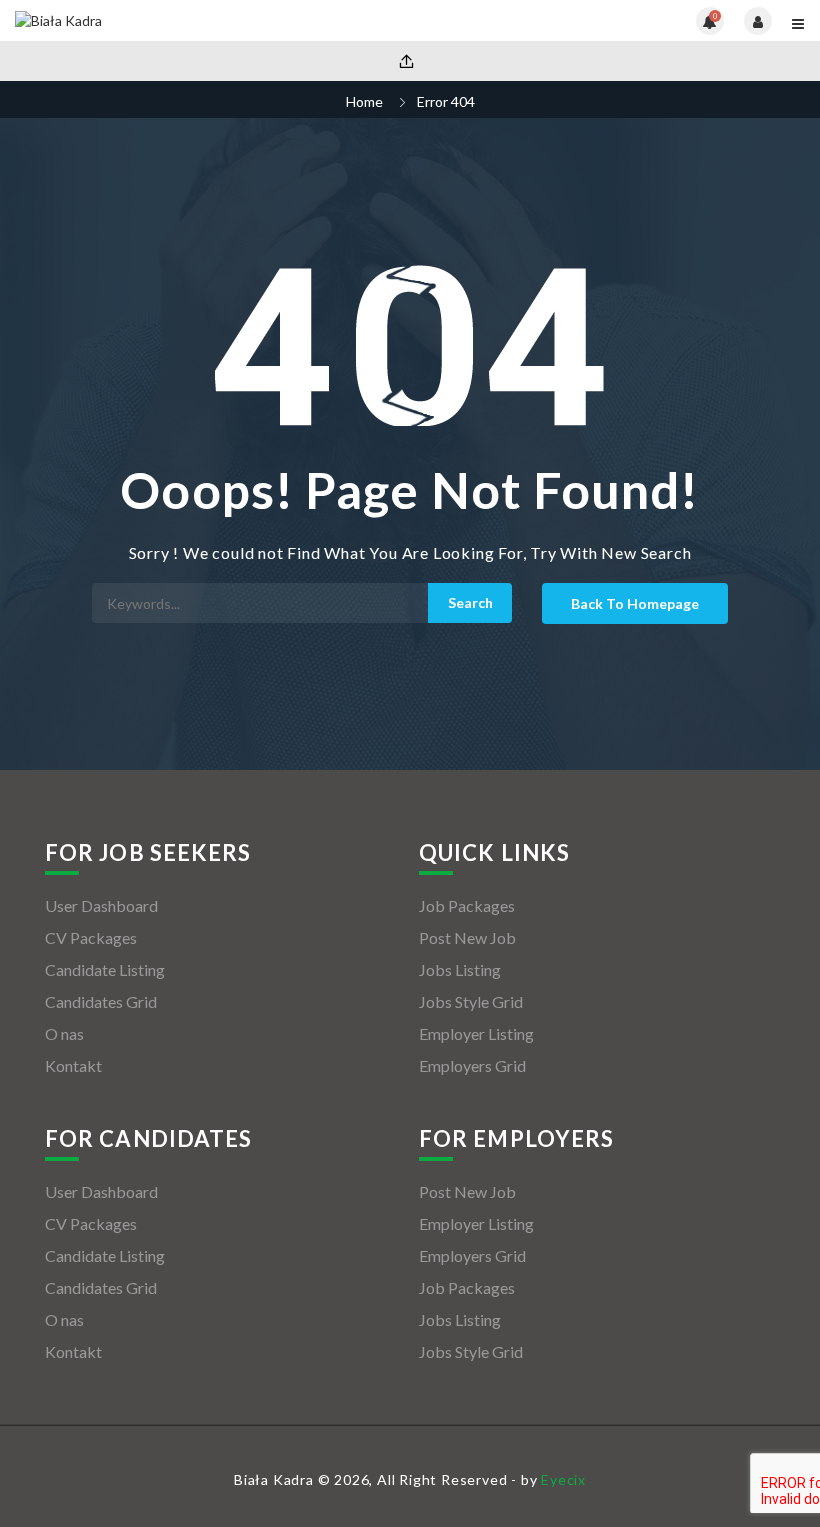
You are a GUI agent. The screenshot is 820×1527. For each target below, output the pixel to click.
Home (364, 101)
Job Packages (467, 905)
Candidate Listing (105, 969)
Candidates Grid (101, 1001)
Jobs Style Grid (471, 1001)
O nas (64, 1033)
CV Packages (91, 937)
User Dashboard (101, 905)
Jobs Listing (460, 969)
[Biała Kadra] (212, 20)
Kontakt (73, 1065)
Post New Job (467, 937)
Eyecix (563, 1479)
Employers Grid (472, 1065)
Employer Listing (476, 1033)
